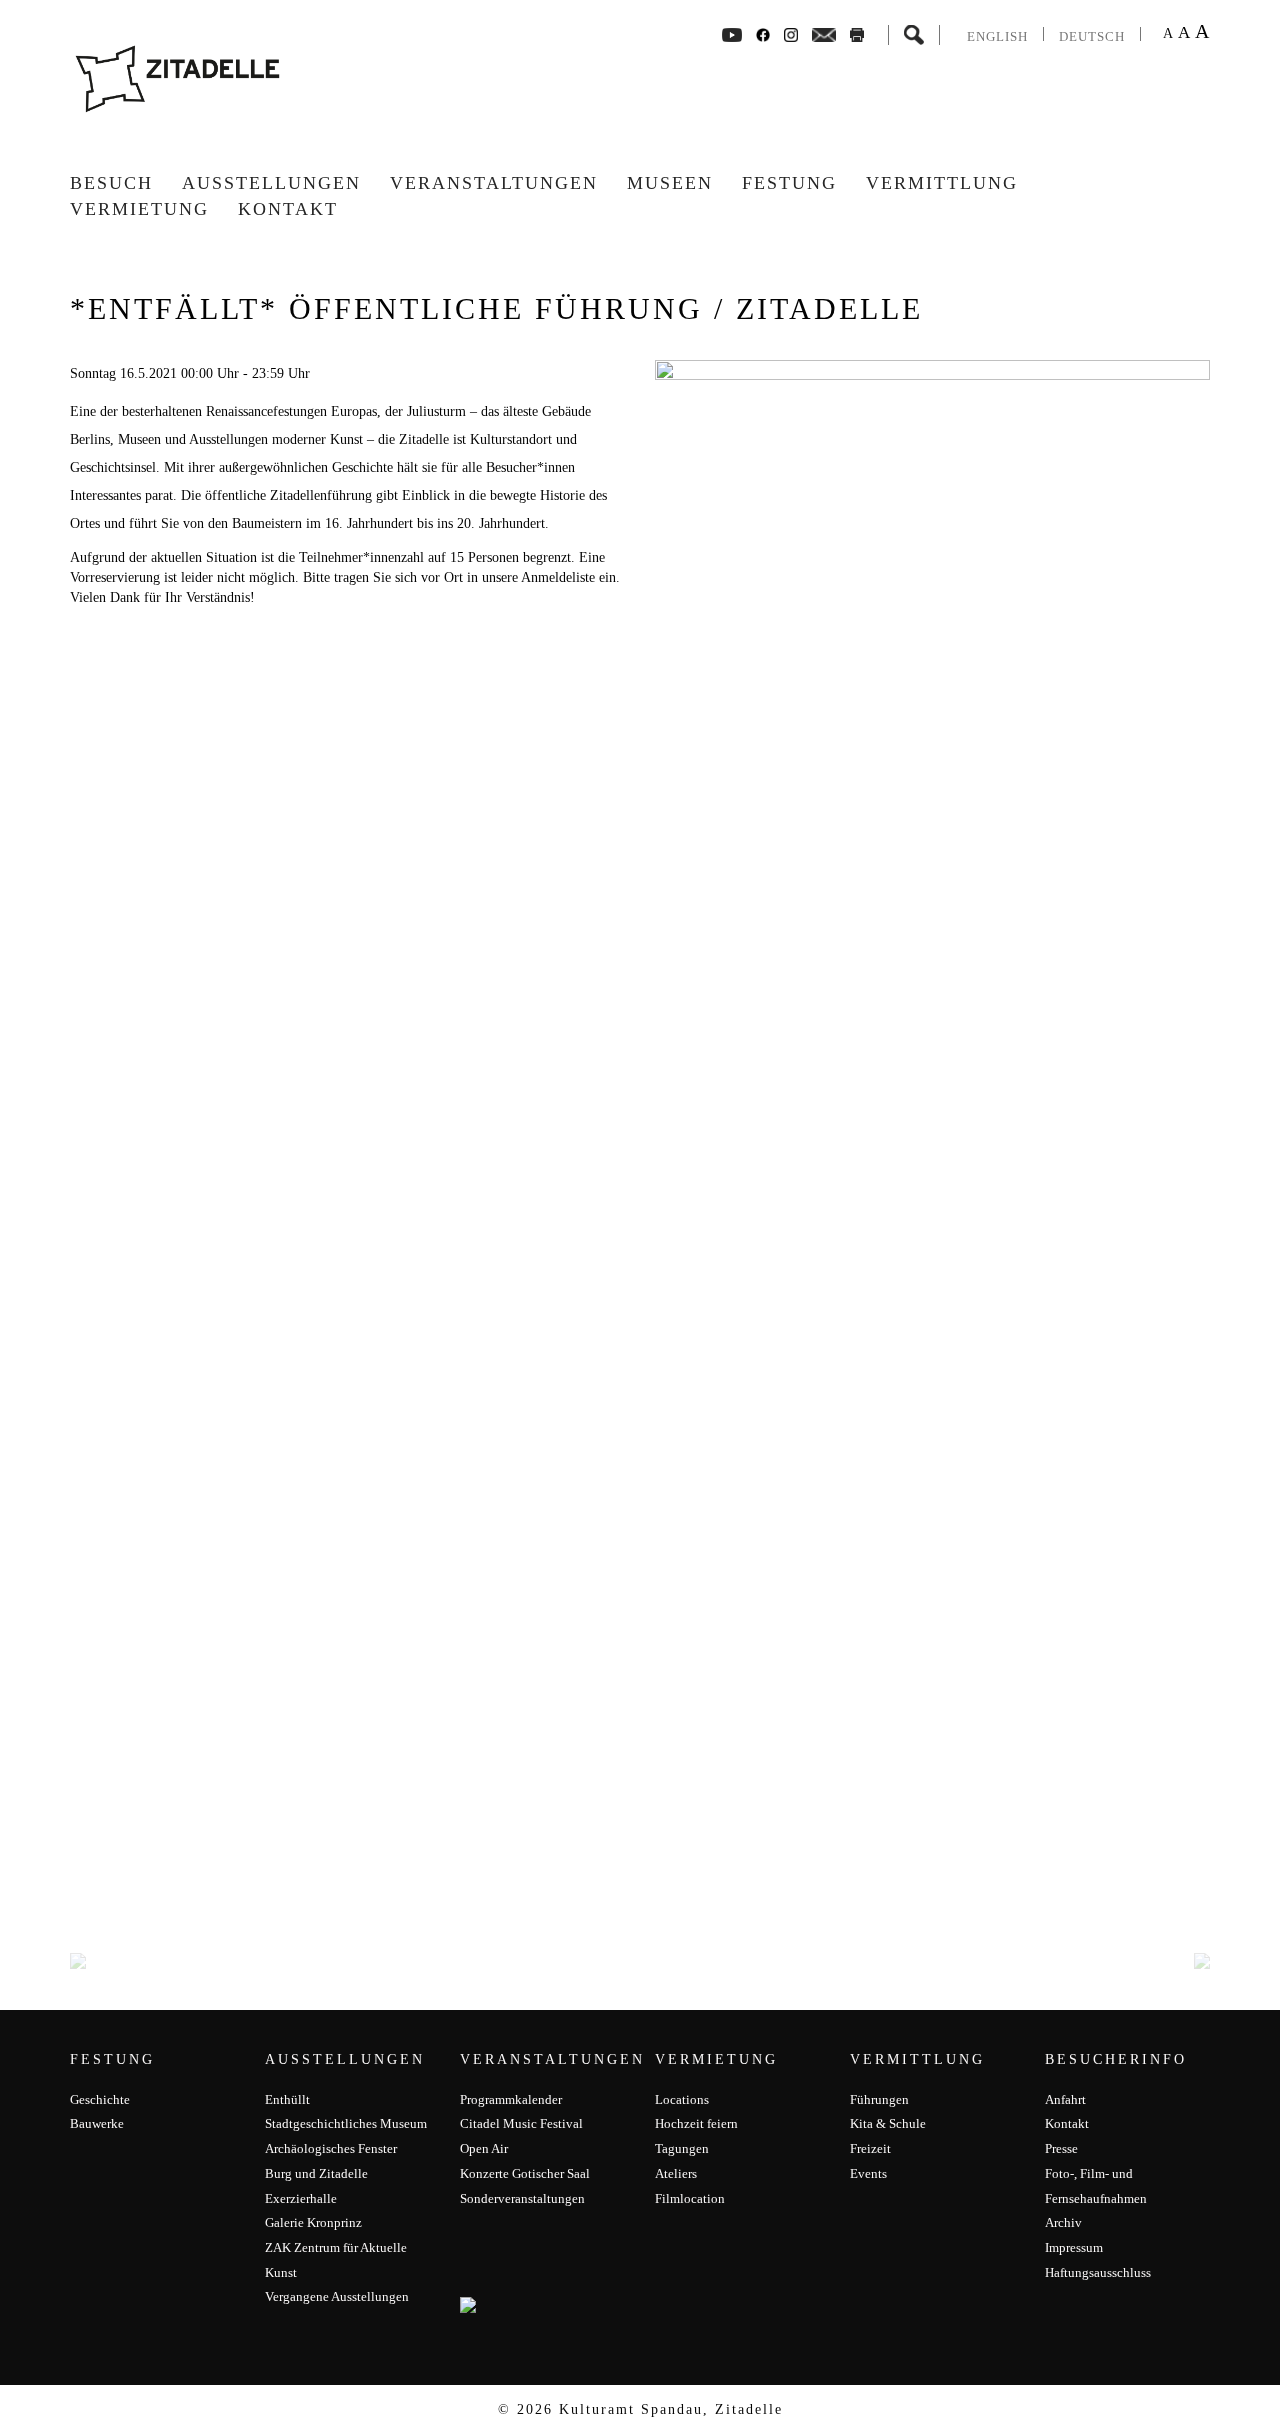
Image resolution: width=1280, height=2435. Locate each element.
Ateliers (676, 2173)
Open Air (484, 2148)
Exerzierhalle (301, 2198)
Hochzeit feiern (696, 2123)
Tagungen (682, 2148)
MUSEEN (670, 183)
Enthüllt (287, 2099)
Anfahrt (1065, 2099)
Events (868, 2173)
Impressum (1074, 2247)
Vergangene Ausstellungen (337, 2296)
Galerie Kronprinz (313, 2222)
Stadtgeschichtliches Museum (346, 2123)
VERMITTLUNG (942, 183)
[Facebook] (732, 33)
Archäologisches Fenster (331, 2148)
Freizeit (870, 2148)
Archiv (1063, 2222)
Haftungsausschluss (1098, 2272)
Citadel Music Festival (521, 2123)
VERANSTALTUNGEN (494, 183)
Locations (682, 2099)
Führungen (879, 2099)
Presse (1061, 2148)
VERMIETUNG (139, 209)
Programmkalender (511, 2099)
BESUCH (111, 183)
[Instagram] (791, 33)
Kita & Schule (888, 2123)
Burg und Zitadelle (316, 2173)
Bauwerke (97, 2123)
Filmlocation (690, 2198)
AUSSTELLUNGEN (271, 183)
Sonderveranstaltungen (522, 2198)
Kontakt (288, 209)
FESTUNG (789, 183)
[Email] (824, 33)
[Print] (857, 33)
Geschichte (100, 2099)
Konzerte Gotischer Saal (525, 2173)
